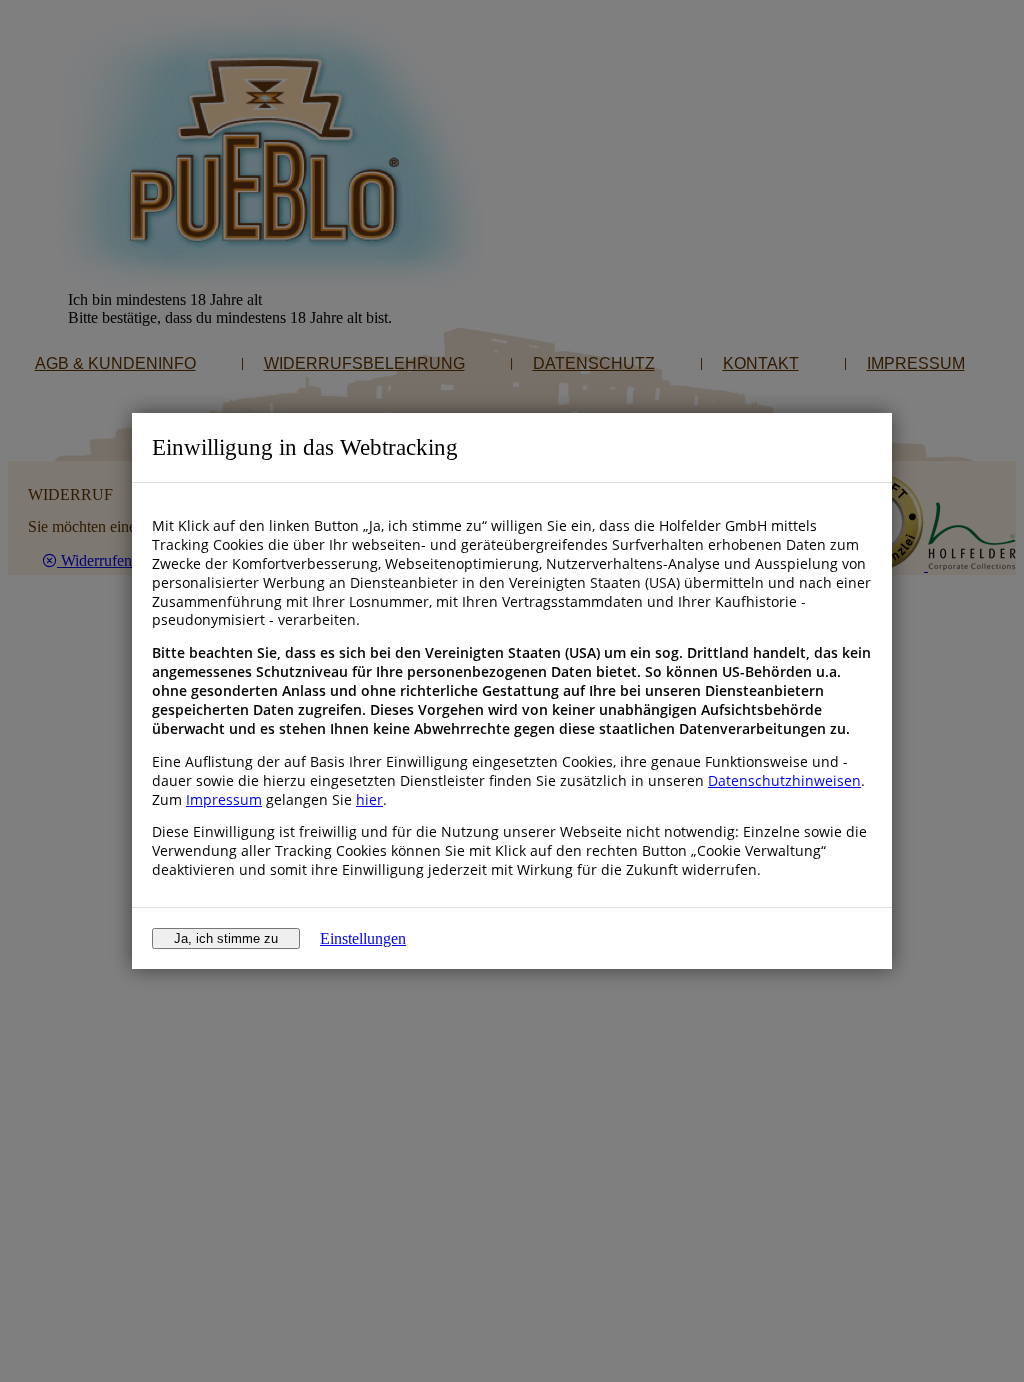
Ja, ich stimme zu (226, 938)
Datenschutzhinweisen (784, 780)
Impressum (224, 799)
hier (369, 799)
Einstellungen (363, 938)
